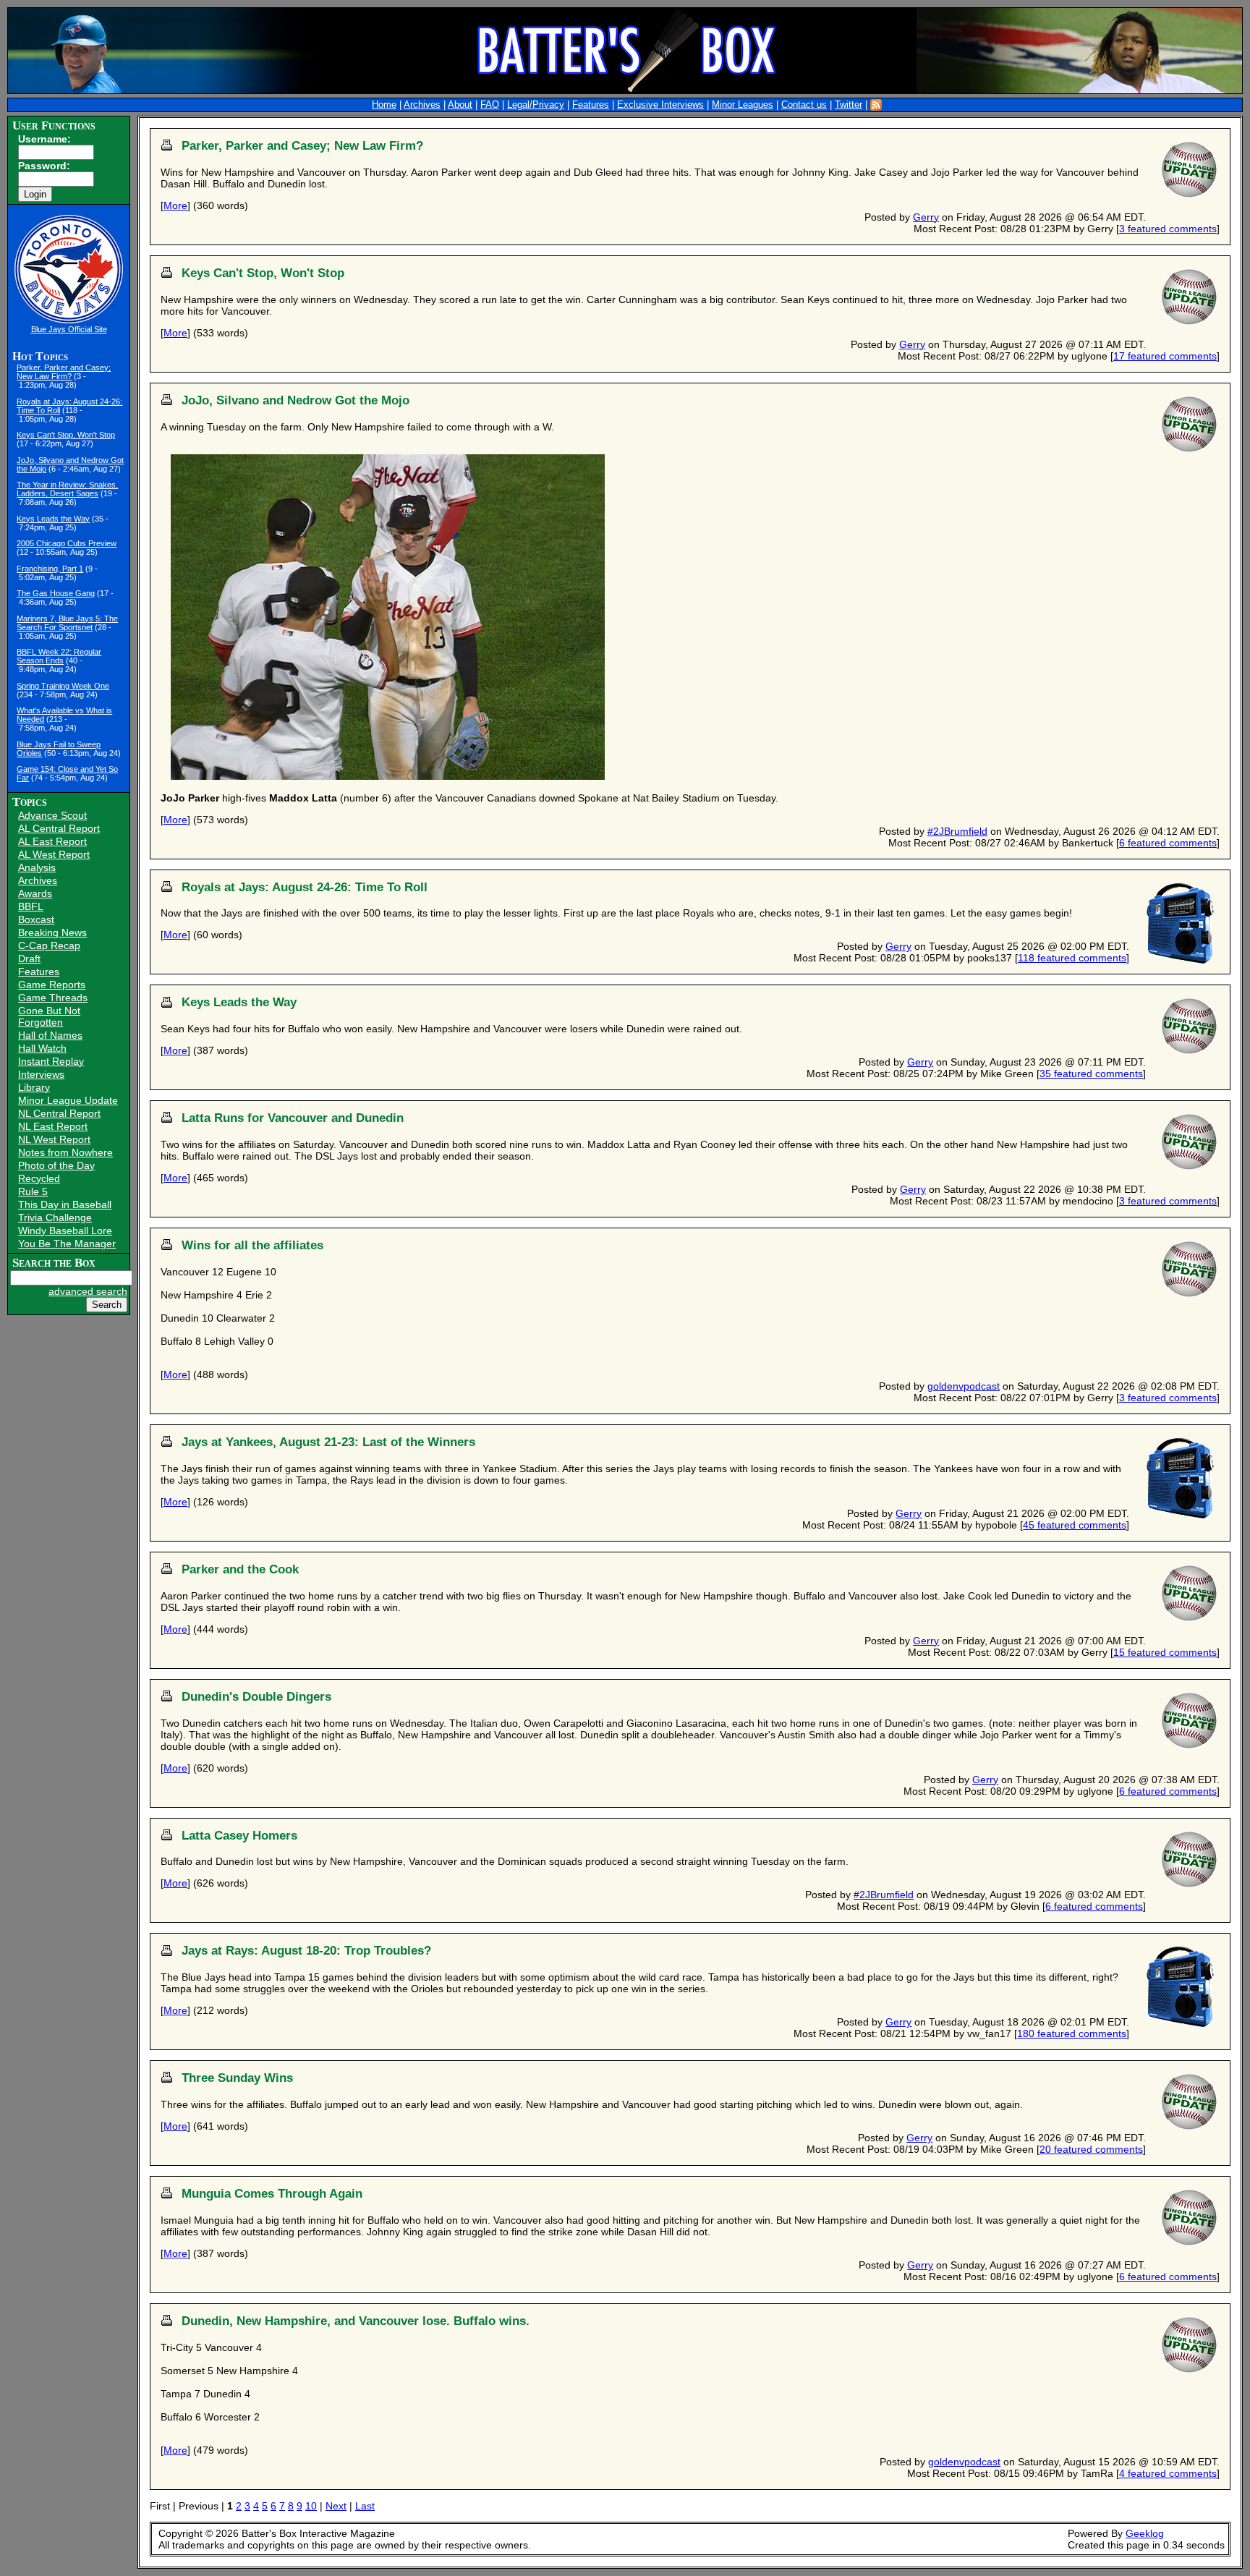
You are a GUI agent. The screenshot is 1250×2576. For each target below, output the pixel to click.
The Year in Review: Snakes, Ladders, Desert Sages (67, 489)
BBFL (31, 906)
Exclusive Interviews (660, 105)
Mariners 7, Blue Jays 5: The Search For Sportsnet (67, 623)
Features (591, 105)
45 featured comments (1075, 1525)
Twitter (849, 105)
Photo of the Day (56, 1165)
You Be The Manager (67, 1244)
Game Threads (53, 998)
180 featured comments (1072, 2033)
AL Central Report (59, 828)
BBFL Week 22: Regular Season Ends (59, 656)
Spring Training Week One (63, 686)
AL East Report (52, 841)
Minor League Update (68, 1100)
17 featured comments (1165, 356)
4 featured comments (1168, 2473)
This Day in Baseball (65, 1204)
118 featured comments (1072, 958)
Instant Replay (51, 1061)
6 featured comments (1168, 843)
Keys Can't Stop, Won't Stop (66, 435)
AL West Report (54, 854)
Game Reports (52, 985)
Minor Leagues (743, 105)
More (175, 205)
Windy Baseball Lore (65, 1230)
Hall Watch (42, 1048)
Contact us (804, 105)
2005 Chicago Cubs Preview (67, 543)
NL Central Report (59, 1113)
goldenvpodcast (964, 1386)
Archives (422, 105)
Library (34, 1087)
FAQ (490, 105)
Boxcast (36, 919)
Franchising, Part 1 (50, 569)
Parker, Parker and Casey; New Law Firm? (64, 372)
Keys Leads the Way (53, 519)
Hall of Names (50, 1035)
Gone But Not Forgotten (49, 1016)
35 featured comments (1091, 1074)
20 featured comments (1091, 2149)
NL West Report (54, 1139)
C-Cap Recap (49, 945)
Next (336, 2506)
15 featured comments (1165, 1652)
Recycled (39, 1178)
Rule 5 (33, 1191)
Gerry (926, 217)
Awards (35, 893)
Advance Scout (52, 815)
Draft (29, 958)
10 (311, 2506)
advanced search (88, 1291)
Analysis (37, 867)
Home (384, 105)
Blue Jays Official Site (69, 329)
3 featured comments (1168, 229)
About (460, 105)
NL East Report (53, 1126)
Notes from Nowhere (65, 1152)
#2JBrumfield (957, 831)
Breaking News (52, 932)
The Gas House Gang (56, 593)
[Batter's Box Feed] (876, 105)
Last (365, 2506)
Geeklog (1145, 2533)
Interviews (41, 1074)
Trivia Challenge (55, 1217)
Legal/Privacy (536, 105)
